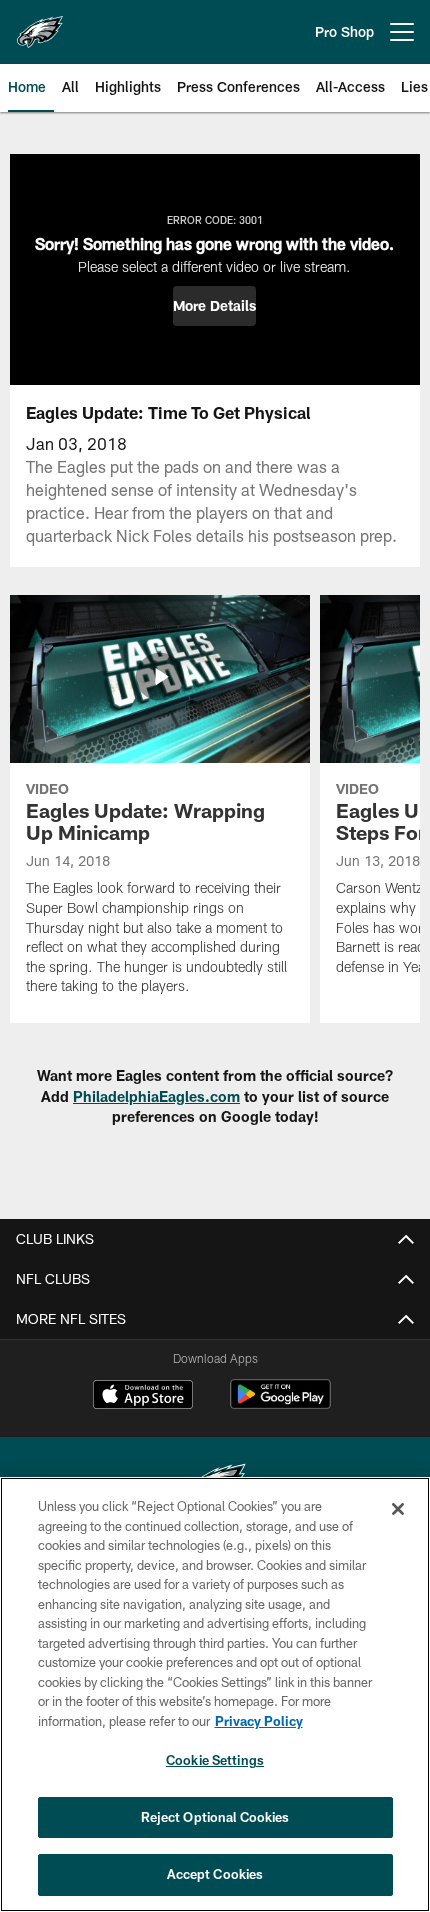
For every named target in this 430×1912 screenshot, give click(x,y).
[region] (215, 1694)
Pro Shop (344, 31)
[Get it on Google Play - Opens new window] (280, 1404)
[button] (214, 306)
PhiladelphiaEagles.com (156, 1096)
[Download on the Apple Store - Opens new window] (143, 1397)
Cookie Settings (215, 1760)
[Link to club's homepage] (40, 24)
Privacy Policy (259, 1721)
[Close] (398, 1509)
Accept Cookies (215, 1874)
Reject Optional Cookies (215, 1817)
